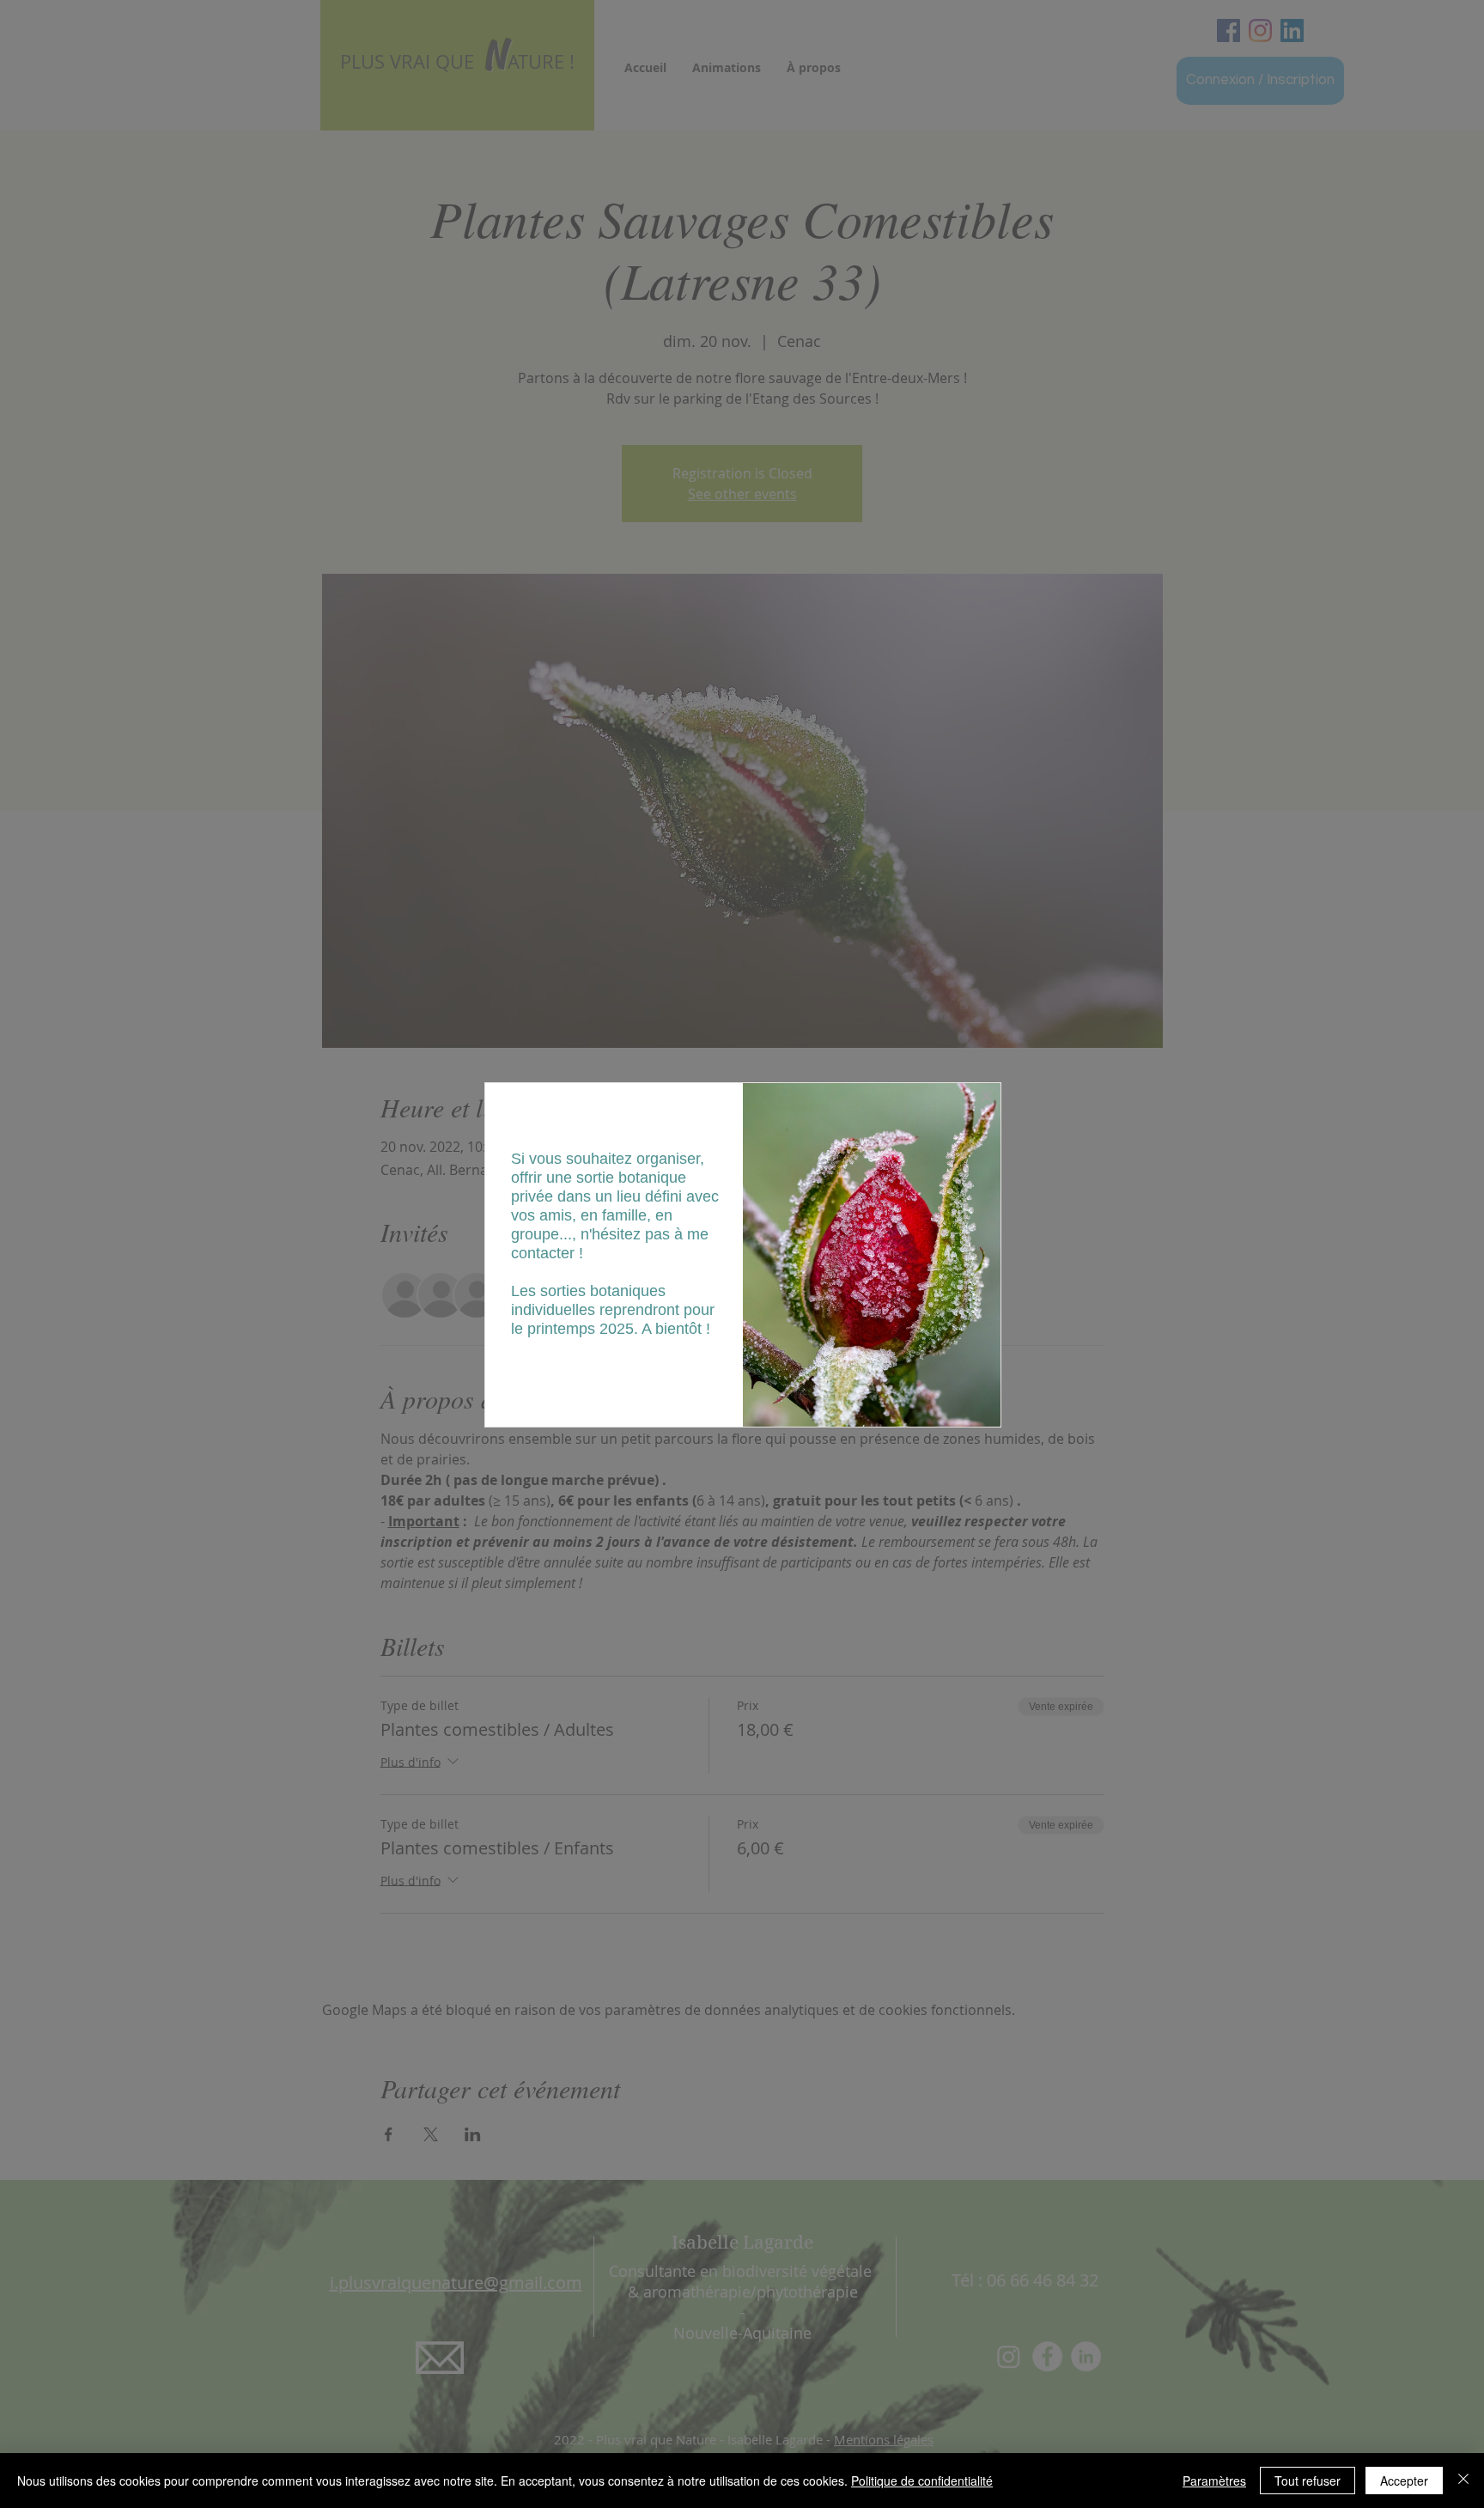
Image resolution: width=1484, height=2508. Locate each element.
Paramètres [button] (1214, 2481)
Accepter (1404, 2481)
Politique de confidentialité (922, 2481)
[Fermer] (1463, 2481)
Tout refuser (1308, 2481)
